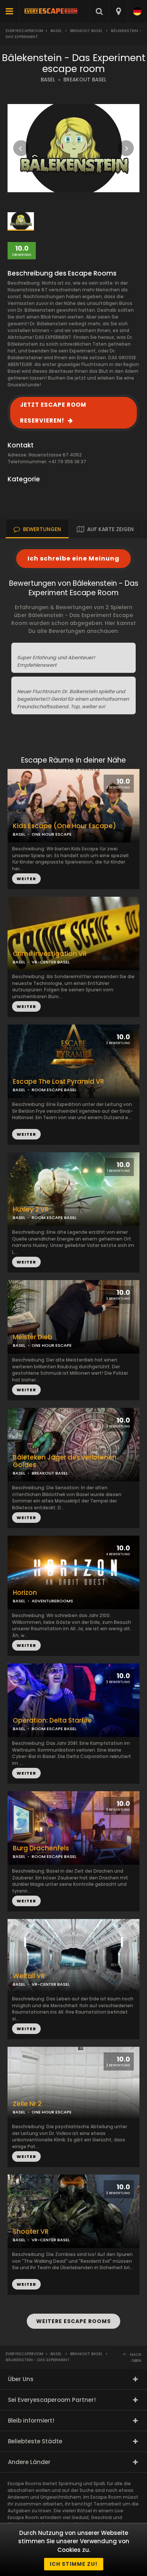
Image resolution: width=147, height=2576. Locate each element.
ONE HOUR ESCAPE (52, 834)
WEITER (26, 1006)
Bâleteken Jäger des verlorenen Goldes (65, 1461)
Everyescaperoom (24, 31)
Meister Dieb (33, 1337)
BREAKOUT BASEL (85, 80)
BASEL (48, 80)
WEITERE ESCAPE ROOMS (73, 2321)
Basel (56, 31)
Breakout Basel (86, 31)
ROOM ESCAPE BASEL (54, 1218)
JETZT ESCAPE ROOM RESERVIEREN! (53, 413)
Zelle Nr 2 (27, 2104)
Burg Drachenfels (41, 1848)
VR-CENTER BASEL (51, 962)
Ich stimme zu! (74, 2564)
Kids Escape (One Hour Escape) (64, 826)
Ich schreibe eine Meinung (73, 558)
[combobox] (118, 11)
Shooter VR (31, 2232)
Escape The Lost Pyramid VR (58, 1082)
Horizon (25, 1593)
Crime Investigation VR (50, 954)
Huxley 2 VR (31, 1209)
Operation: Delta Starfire (52, 1721)
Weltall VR (29, 1976)
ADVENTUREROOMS (52, 1601)
